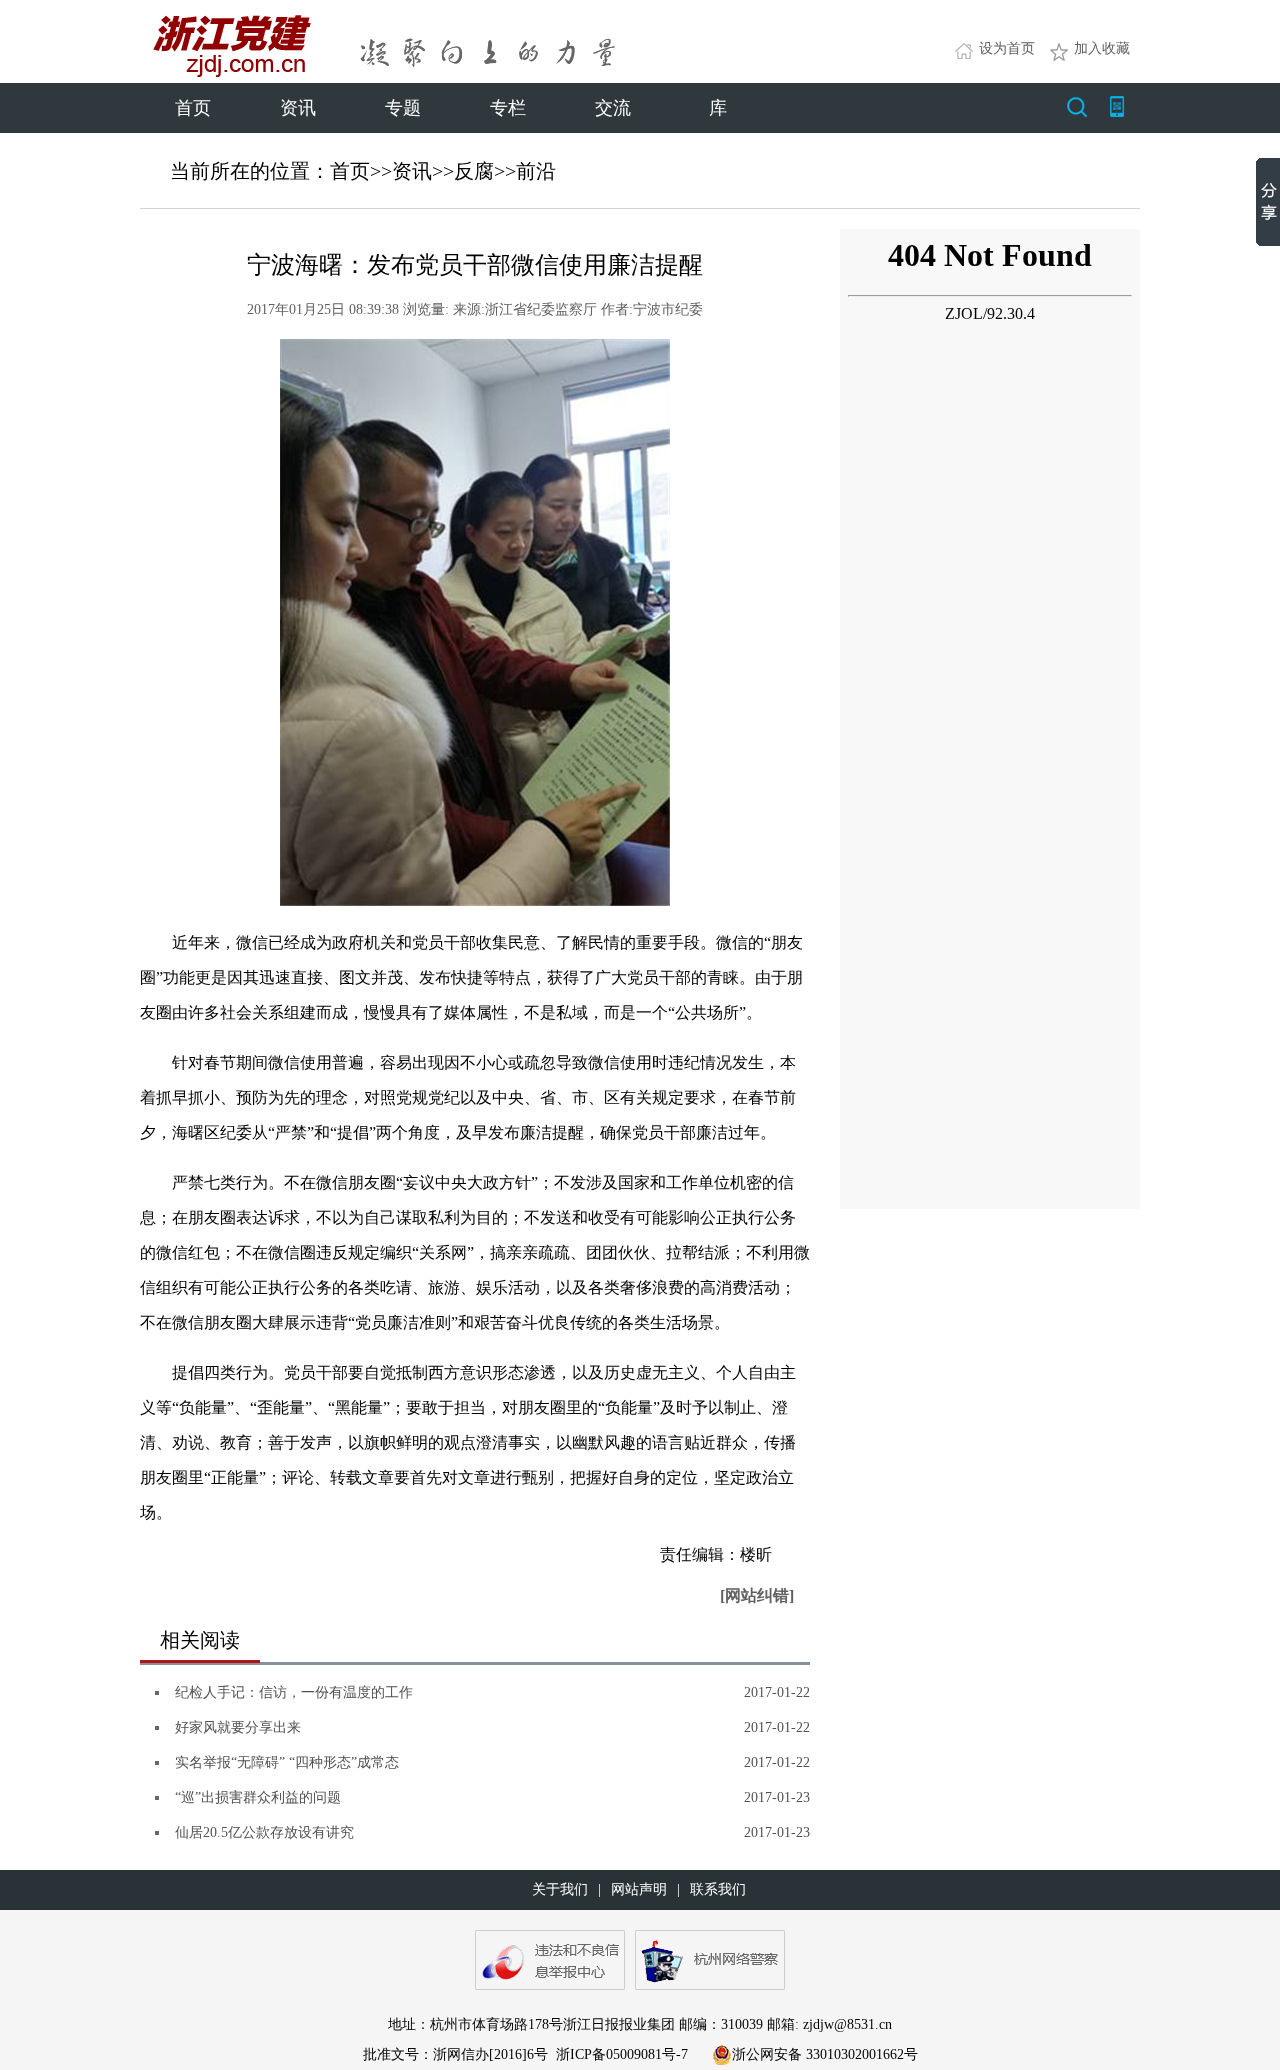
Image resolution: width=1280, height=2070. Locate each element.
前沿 (536, 171)
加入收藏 (1102, 48)
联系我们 (718, 1889)
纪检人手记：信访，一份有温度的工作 (294, 1692)
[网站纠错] (757, 1595)
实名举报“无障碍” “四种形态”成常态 (287, 1762)
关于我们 (560, 1889)
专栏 (508, 108)
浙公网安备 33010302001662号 (825, 2054)
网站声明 (639, 1889)
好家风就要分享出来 (238, 1727)
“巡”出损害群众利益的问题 (258, 1797)
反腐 (474, 171)
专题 (403, 108)
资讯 (298, 108)
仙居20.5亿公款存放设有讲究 (264, 1832)
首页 (193, 108)
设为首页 (1007, 48)
